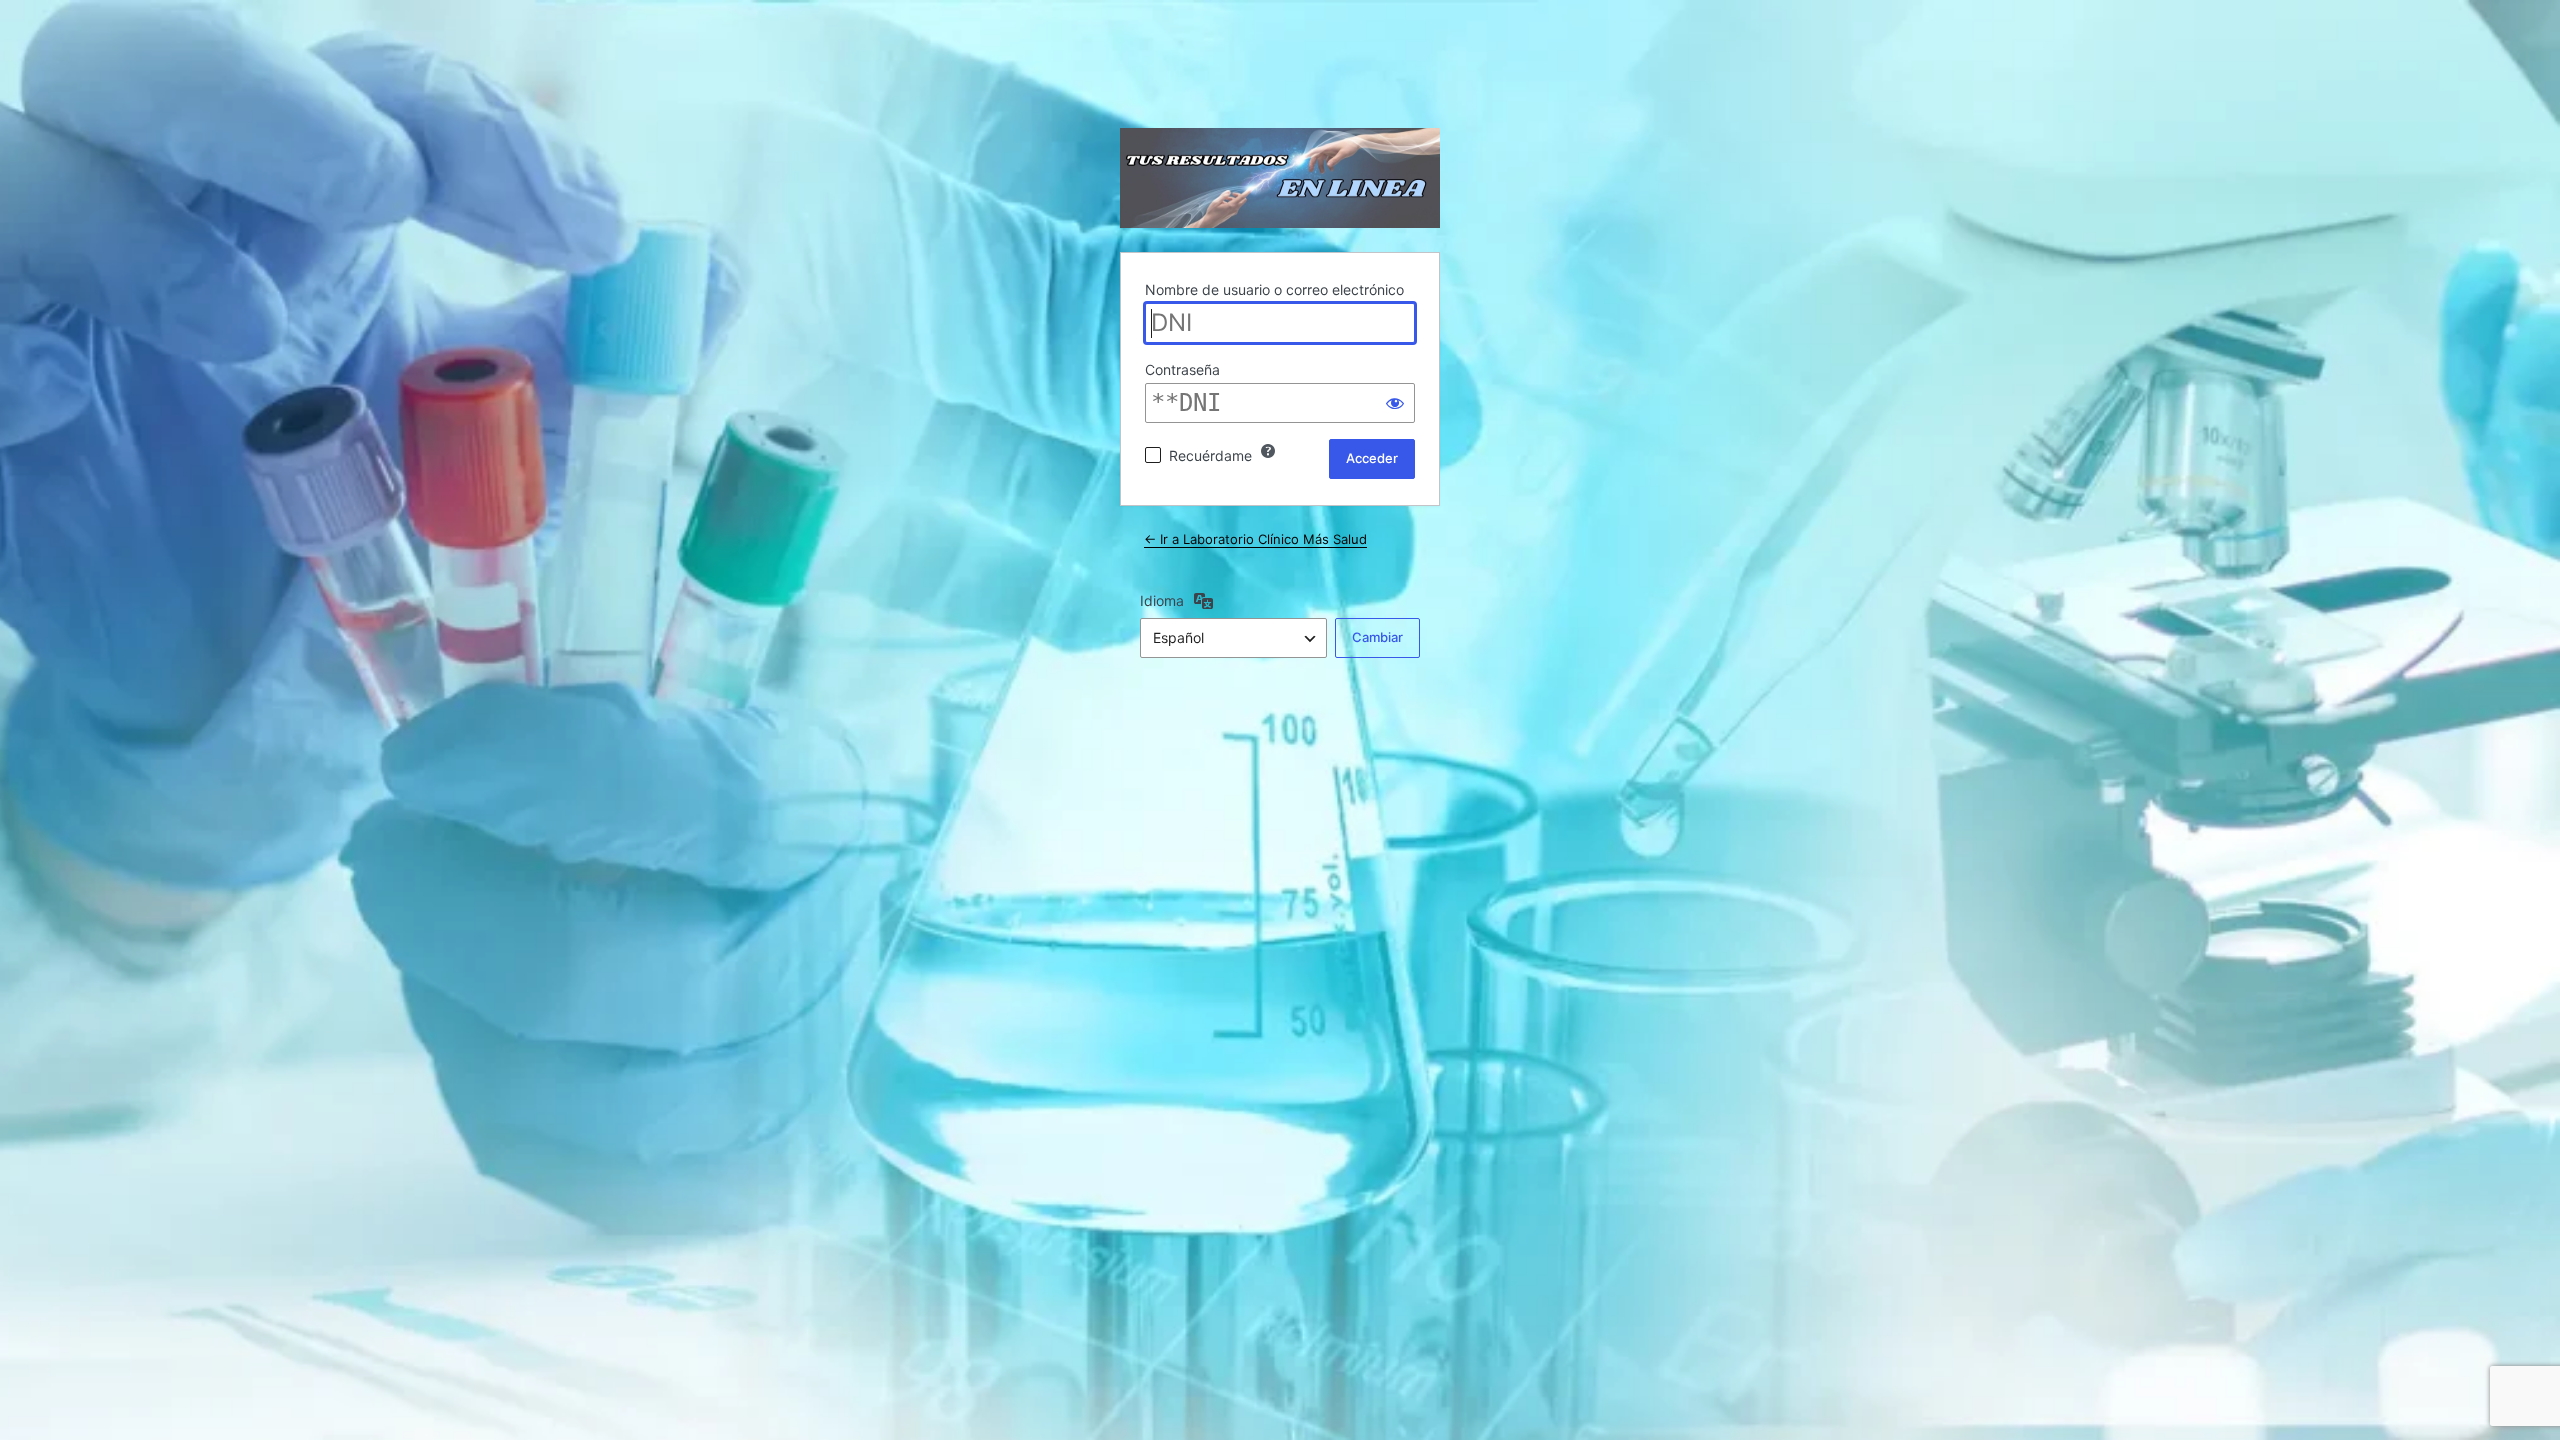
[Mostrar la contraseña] (1395, 403)
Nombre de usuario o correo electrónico (1274, 289)
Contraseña (1182, 369)
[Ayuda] (1268, 451)
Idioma (1162, 600)
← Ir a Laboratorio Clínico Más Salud (1255, 539)
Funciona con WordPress (1280, 178)
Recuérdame (1210, 455)
